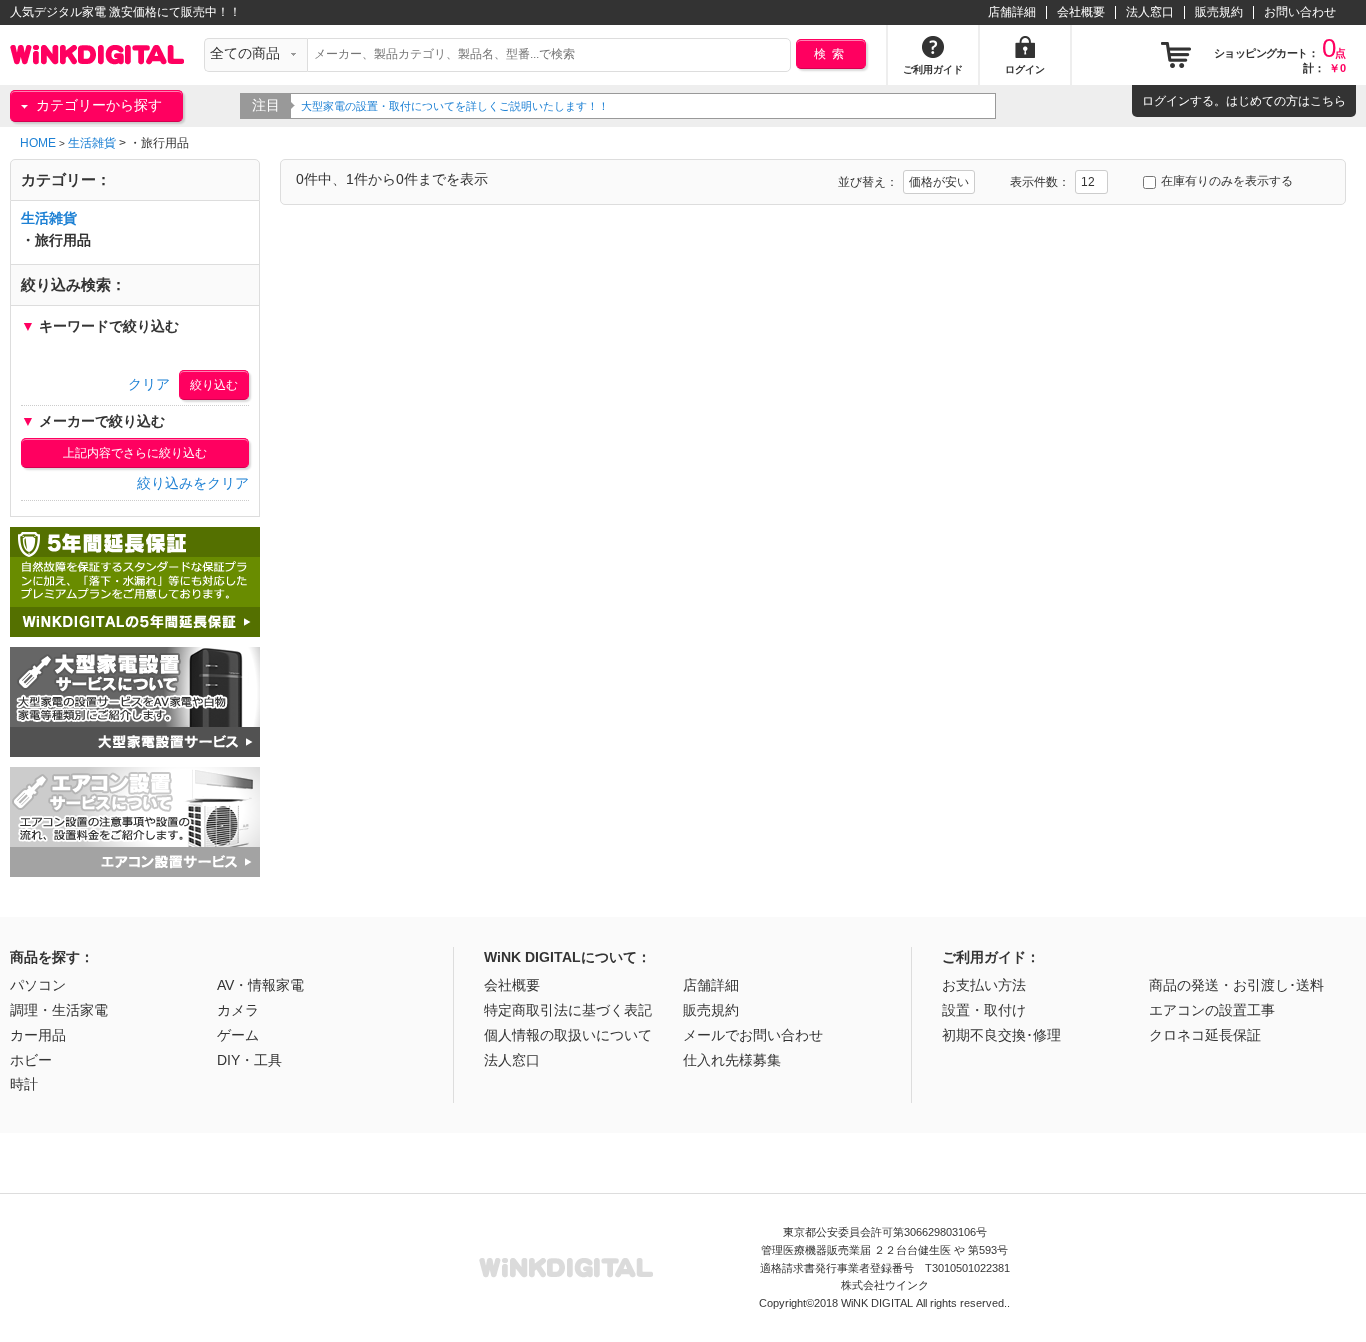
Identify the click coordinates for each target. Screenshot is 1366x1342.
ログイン (1166, 101)
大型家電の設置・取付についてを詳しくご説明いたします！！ (455, 106)
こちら (1328, 101)
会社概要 (1081, 12)
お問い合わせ (1300, 12)
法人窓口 (1150, 12)
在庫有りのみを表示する (1227, 181)
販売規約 (1219, 12)
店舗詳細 (1012, 12)
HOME (38, 143)
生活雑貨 (92, 143)
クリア (149, 384)
